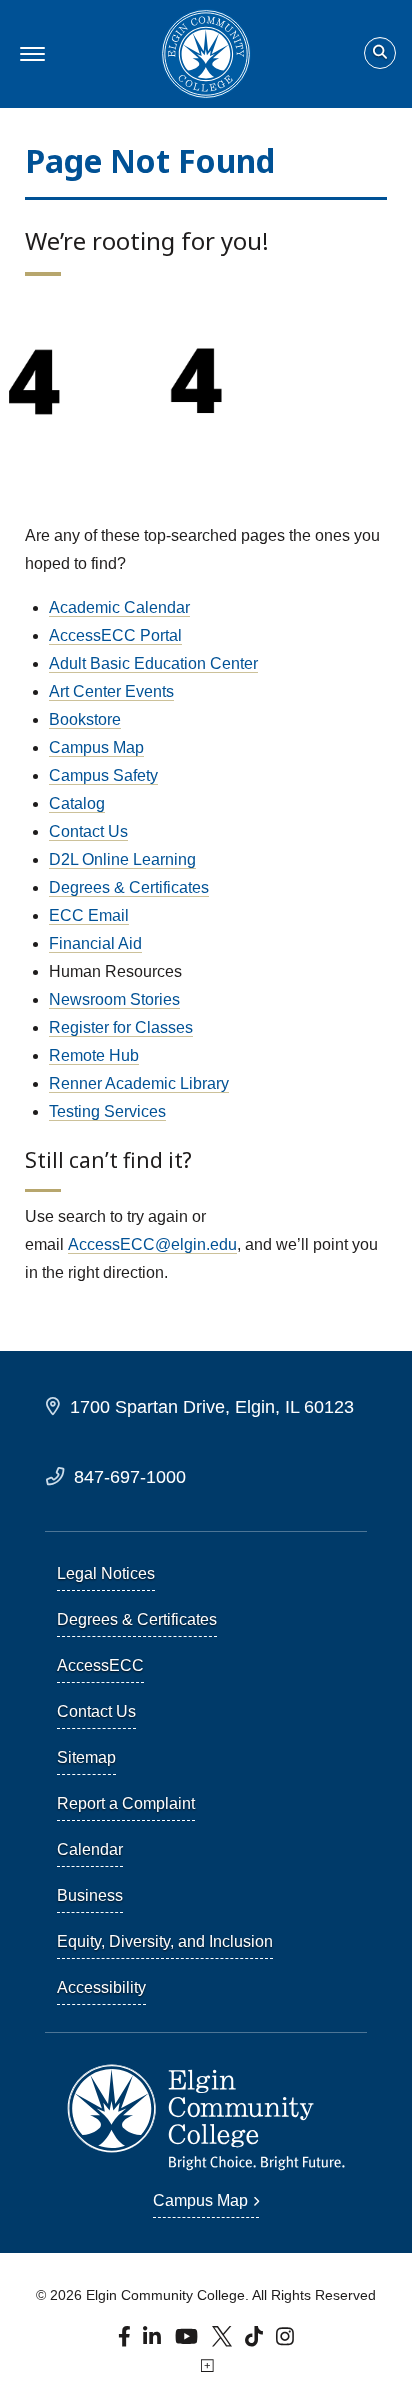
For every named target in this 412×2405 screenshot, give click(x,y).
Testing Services (107, 1111)
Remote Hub (94, 1055)
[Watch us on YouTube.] (188, 2342)
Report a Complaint (126, 1803)
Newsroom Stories (114, 999)
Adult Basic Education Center (153, 663)
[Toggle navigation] (29, 54)
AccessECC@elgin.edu (152, 1244)
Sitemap (86, 1757)
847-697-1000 (130, 1476)
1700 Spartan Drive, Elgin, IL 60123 (212, 1406)
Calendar (90, 1849)
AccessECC (100, 1665)
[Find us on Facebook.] (126, 2342)
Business (90, 1895)
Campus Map (96, 747)
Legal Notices (106, 1573)
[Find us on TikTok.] (256, 2342)
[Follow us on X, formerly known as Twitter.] (224, 2342)
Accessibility (101, 1987)
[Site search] (380, 53)
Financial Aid (95, 943)
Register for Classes (121, 1027)
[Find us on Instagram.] (285, 2342)
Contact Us (88, 831)
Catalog (77, 803)
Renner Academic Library (139, 1083)
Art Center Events (111, 691)
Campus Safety (103, 775)
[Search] (380, 54)
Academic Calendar (119, 607)
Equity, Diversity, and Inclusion (165, 1941)
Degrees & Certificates (129, 887)
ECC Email (89, 915)
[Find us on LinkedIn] (153, 2342)
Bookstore (85, 719)
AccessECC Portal (115, 635)
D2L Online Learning (122, 859)
